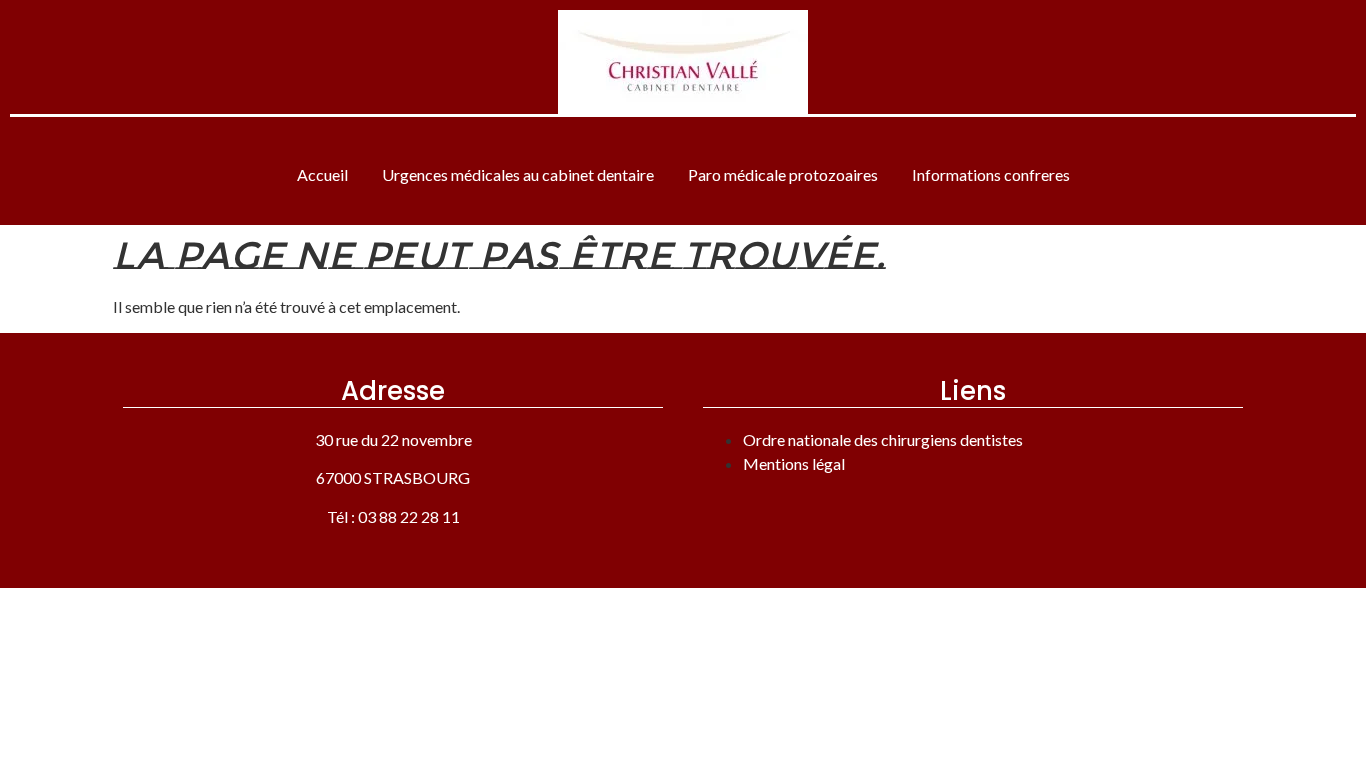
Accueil (322, 174)
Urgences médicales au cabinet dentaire (518, 174)
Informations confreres (991, 174)
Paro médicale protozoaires (783, 174)
